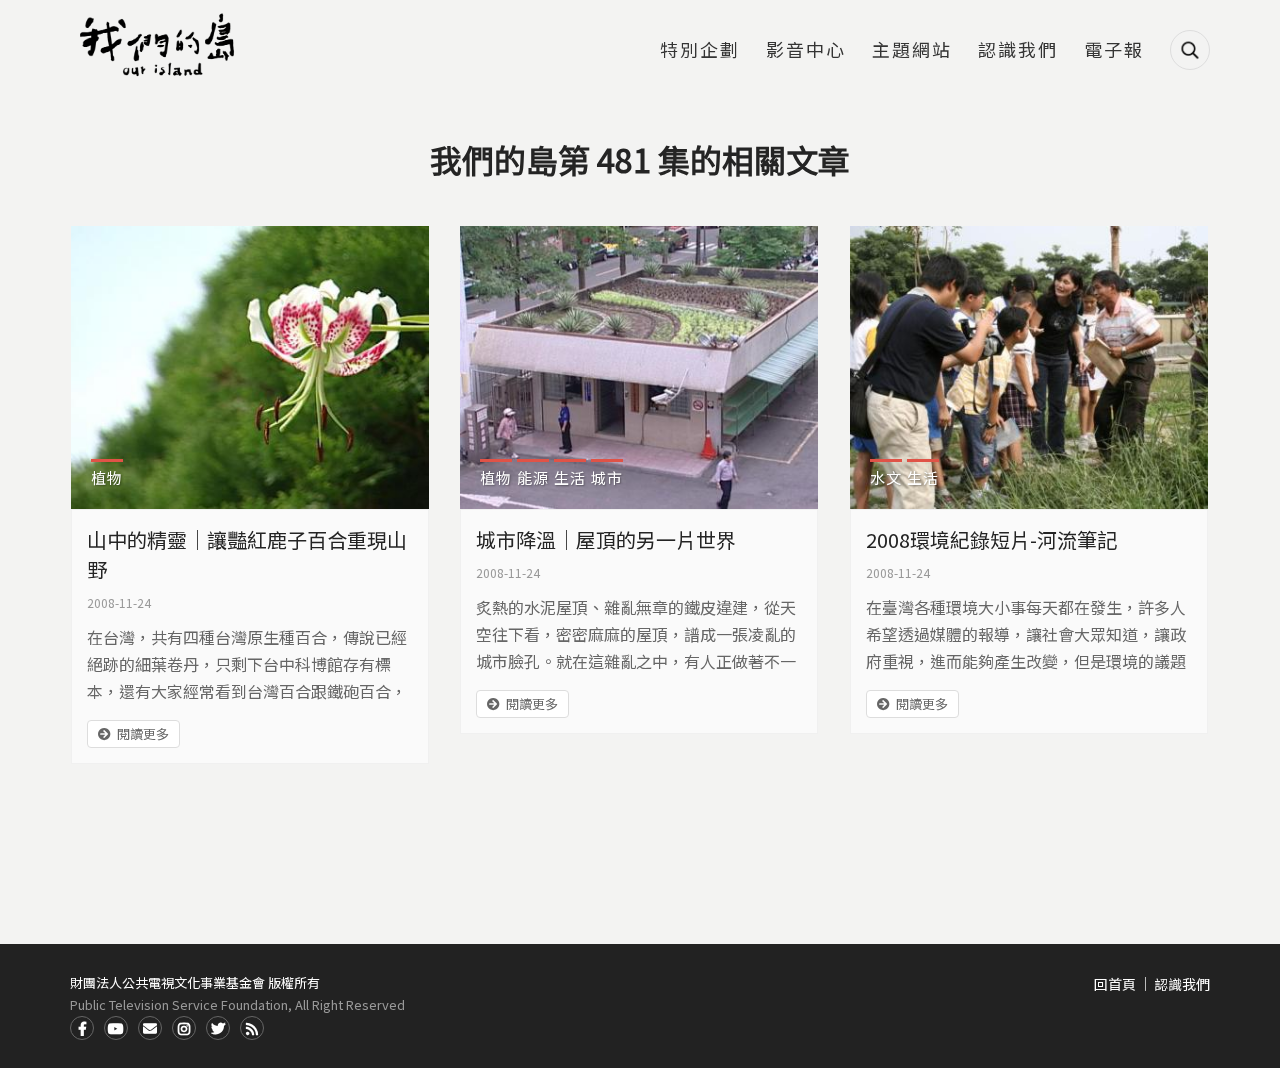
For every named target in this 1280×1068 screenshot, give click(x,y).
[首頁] (160, 45)
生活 (570, 477)
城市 (607, 477)
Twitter (218, 1028)
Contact (150, 1028)
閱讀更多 (143, 733)
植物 (107, 477)
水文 (886, 477)
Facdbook (82, 1028)
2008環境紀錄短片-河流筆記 (991, 539)
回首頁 (1115, 984)
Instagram (184, 1028)
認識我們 (1018, 51)
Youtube (116, 1028)
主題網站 (912, 51)
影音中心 (806, 51)
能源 (533, 477)
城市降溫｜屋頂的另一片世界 (606, 539)
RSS (252, 1028)
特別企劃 (700, 51)
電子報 (1114, 51)
